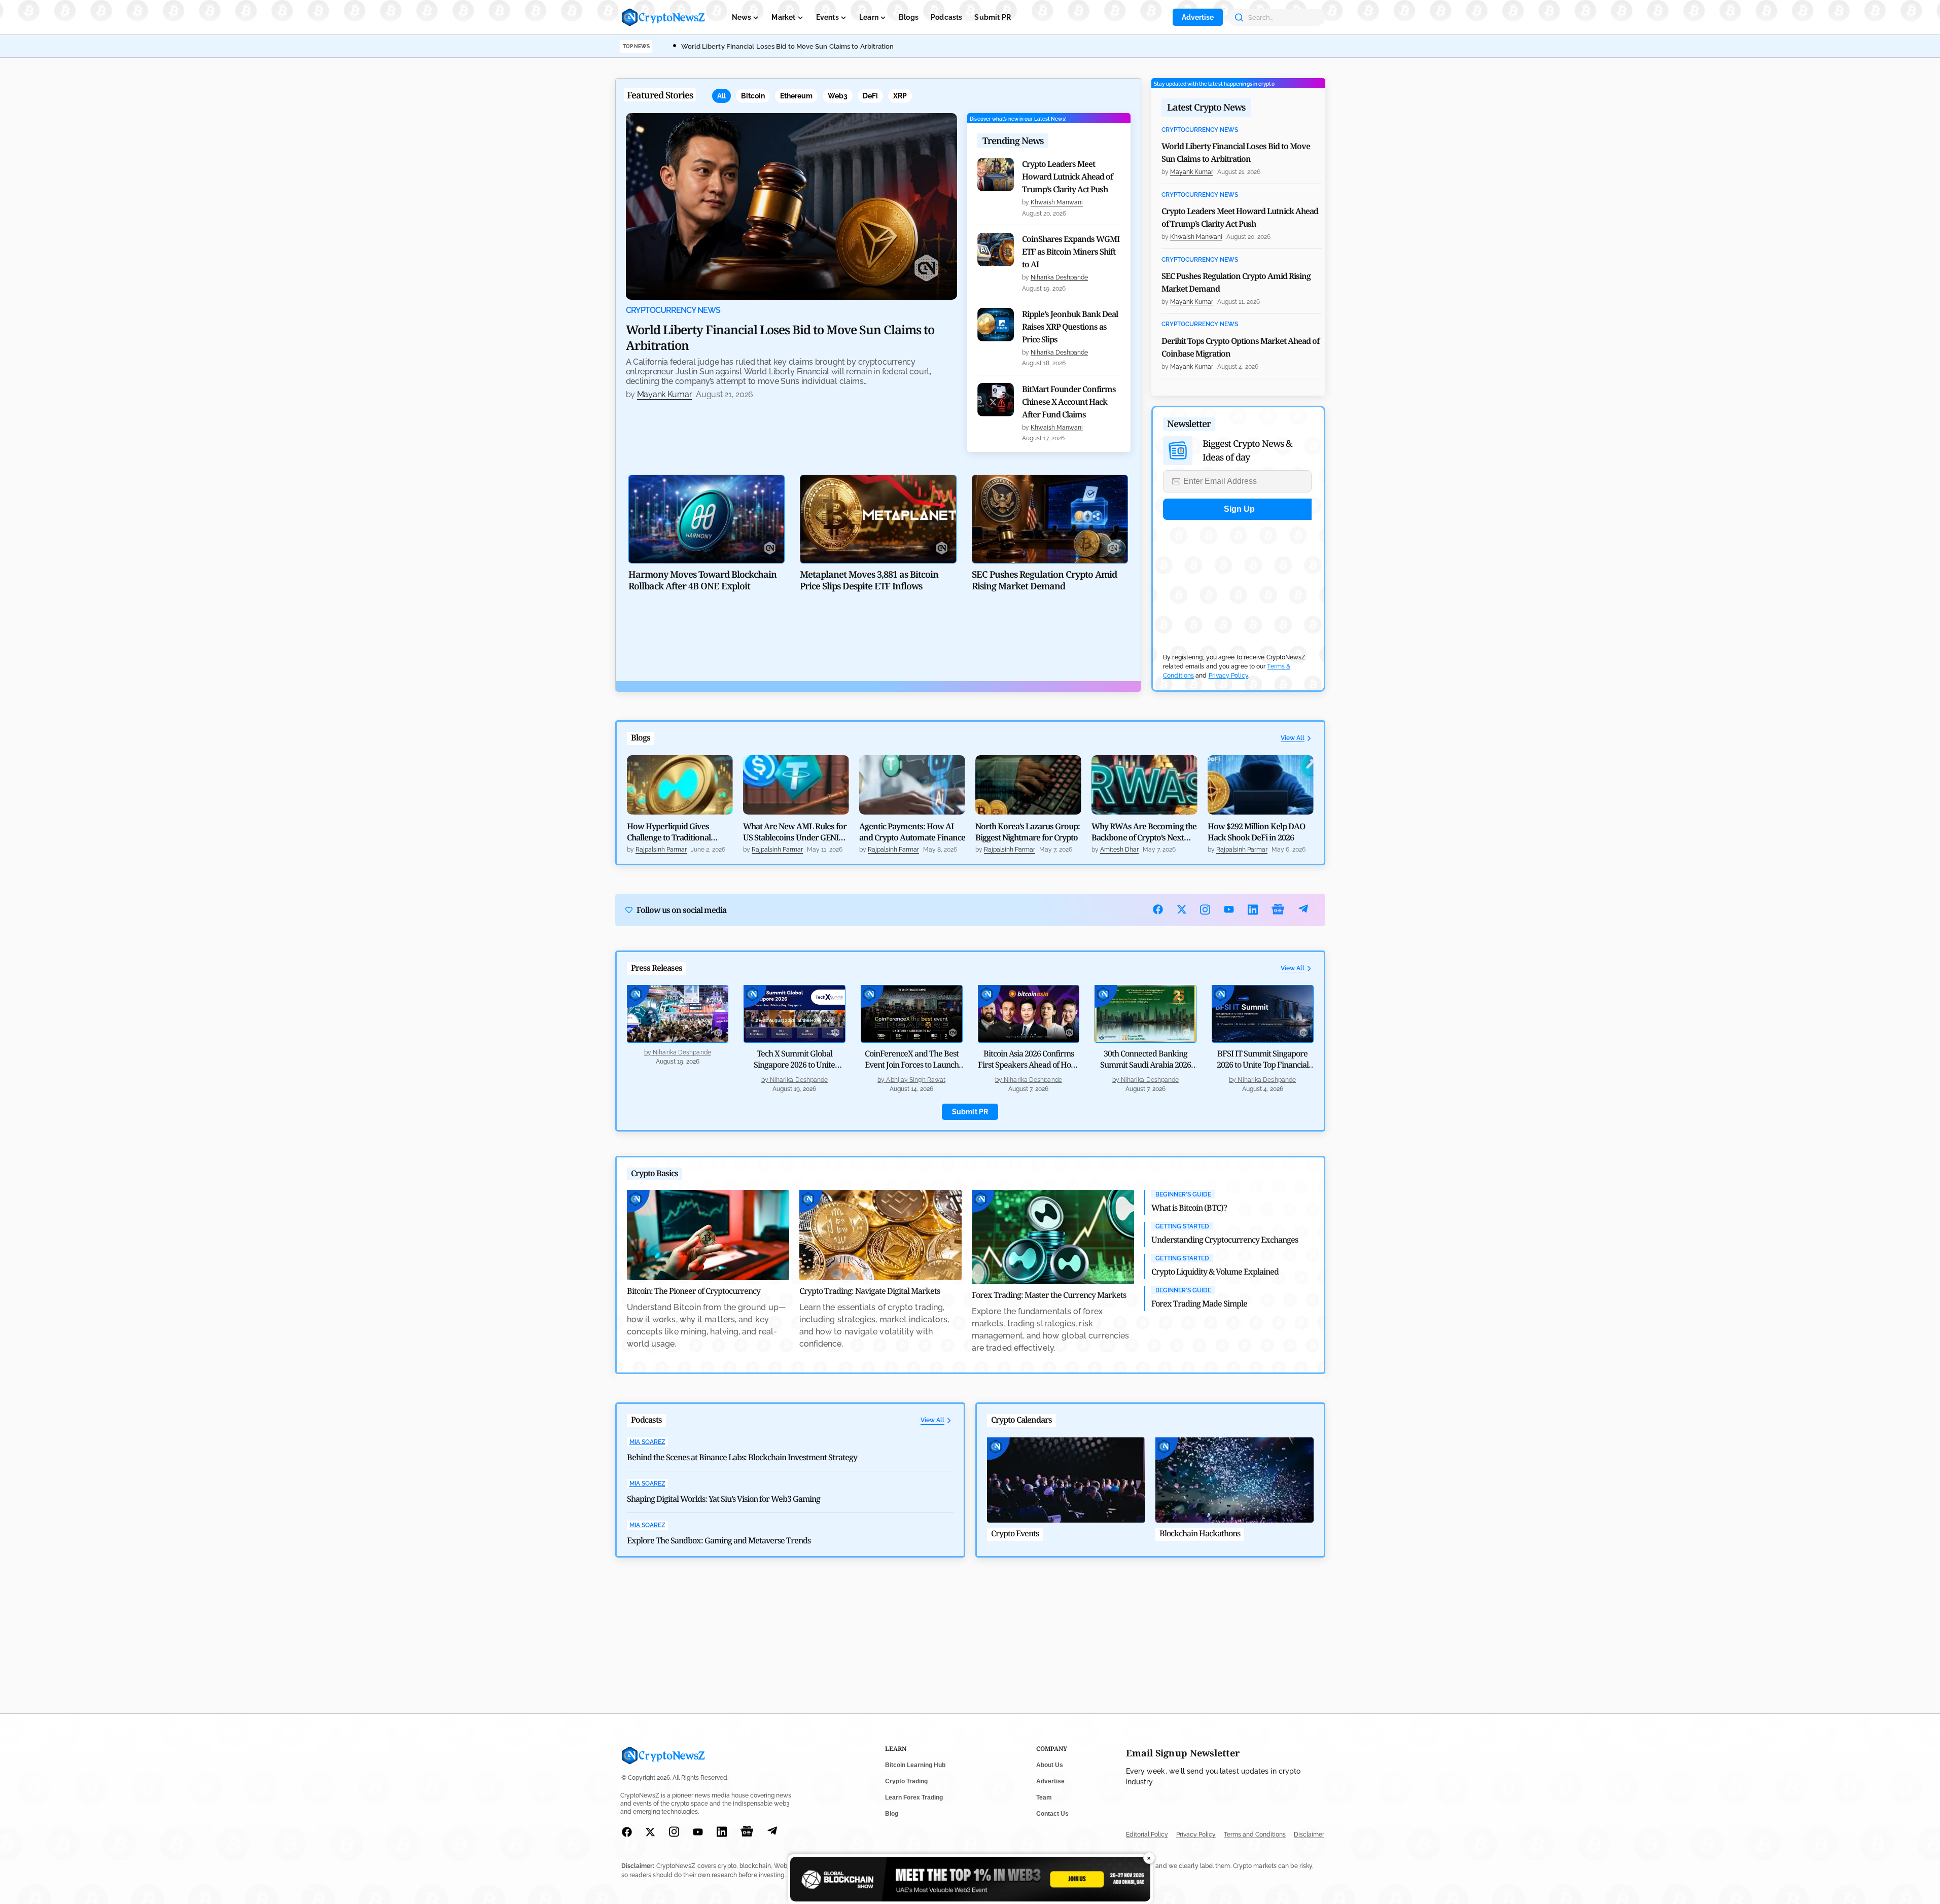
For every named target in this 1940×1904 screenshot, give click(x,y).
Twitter (1182, 909)
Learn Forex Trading (914, 1797)
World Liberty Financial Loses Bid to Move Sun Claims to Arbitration (788, 46)
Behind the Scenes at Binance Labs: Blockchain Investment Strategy (742, 1457)
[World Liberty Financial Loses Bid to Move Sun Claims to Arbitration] (792, 206)
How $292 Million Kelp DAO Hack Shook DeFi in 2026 (1256, 832)
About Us (1050, 1765)
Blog (892, 1814)
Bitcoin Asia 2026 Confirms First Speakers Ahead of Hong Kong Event (1029, 1065)
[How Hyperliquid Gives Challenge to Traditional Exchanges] (680, 785)
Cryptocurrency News (673, 310)
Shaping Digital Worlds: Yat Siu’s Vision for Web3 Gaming (724, 1499)
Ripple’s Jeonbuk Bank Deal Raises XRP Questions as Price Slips (1070, 327)
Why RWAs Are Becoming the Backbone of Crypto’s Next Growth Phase (1144, 832)
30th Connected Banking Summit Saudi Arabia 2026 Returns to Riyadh (1145, 1065)
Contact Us (1052, 1814)
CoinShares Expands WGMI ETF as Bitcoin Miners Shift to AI (1071, 252)
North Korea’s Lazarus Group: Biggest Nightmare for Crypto (1028, 832)
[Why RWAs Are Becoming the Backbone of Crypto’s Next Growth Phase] (1144, 785)
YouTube (1229, 909)
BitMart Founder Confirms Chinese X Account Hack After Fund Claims (1069, 402)
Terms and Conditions (1255, 1835)
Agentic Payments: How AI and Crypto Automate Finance (912, 832)
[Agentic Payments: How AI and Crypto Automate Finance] (912, 785)
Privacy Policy (1228, 676)
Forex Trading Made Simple (1199, 1303)
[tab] (721, 96)
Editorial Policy (1147, 1835)
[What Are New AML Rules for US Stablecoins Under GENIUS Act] (796, 785)
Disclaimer (1309, 1835)
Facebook (1158, 909)
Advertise (1198, 17)
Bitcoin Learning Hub (915, 1765)
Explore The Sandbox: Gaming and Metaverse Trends (719, 1540)
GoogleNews (1278, 910)
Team (1044, 1797)
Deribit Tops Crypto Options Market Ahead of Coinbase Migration (1240, 347)
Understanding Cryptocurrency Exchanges (1225, 1240)
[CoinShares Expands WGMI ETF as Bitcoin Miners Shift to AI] (996, 250)
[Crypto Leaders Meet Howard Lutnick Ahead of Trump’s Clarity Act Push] (996, 174)
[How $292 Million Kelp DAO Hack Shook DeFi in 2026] (1261, 785)
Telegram (1303, 910)
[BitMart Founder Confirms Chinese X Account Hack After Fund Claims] (996, 400)
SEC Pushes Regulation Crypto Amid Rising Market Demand (1236, 282)
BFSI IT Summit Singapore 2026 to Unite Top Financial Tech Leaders (1263, 1065)
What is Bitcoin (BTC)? (1189, 1208)
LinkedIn (1253, 910)
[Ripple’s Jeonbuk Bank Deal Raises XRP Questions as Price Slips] (996, 325)
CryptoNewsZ (663, 17)
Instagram (1205, 910)
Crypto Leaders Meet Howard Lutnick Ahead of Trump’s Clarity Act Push (1067, 177)
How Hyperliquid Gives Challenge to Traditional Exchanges (669, 832)
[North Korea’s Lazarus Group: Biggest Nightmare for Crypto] (1028, 785)
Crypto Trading (906, 1781)
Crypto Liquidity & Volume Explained (1215, 1272)
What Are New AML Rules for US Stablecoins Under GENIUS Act (796, 832)
